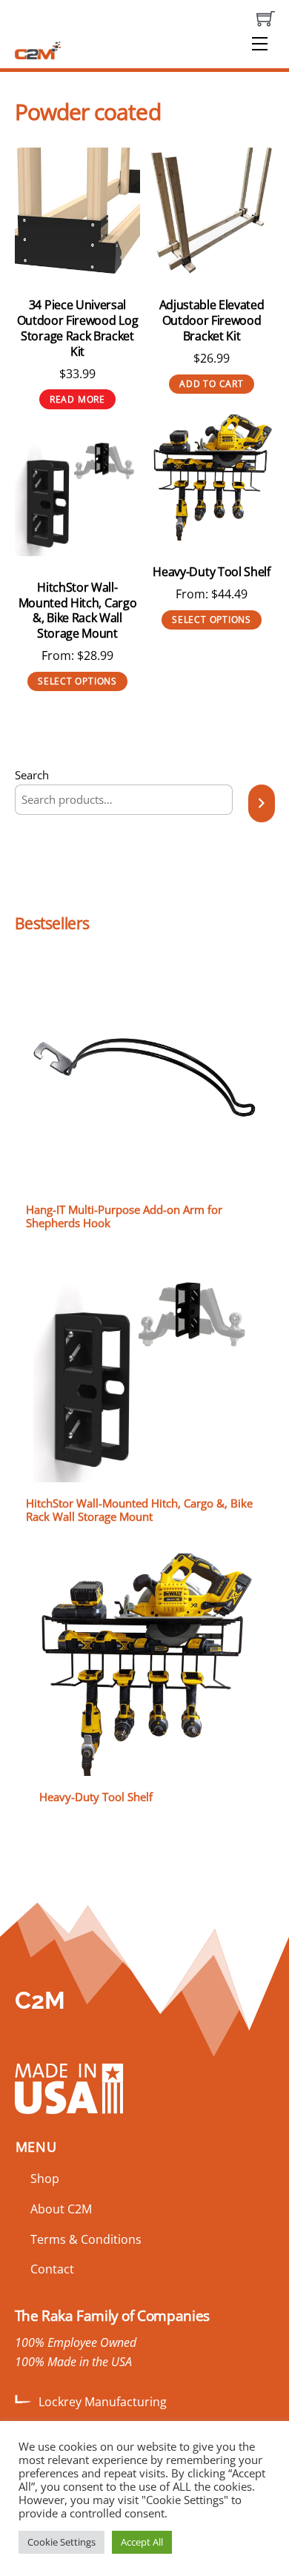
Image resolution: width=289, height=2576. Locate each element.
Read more (77, 399)
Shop (45, 2179)
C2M (40, 2000)
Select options (212, 620)
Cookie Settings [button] (62, 2542)
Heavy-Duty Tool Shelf (211, 572)
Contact (52, 2269)
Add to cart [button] (212, 384)
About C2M (61, 2209)
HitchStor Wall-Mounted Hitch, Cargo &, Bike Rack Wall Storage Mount (78, 611)
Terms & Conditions (86, 2239)
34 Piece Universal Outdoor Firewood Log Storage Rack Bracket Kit (78, 328)
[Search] (261, 803)
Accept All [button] (142, 2542)
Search (32, 775)
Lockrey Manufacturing (103, 2402)
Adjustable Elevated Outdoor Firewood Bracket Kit (212, 320)
